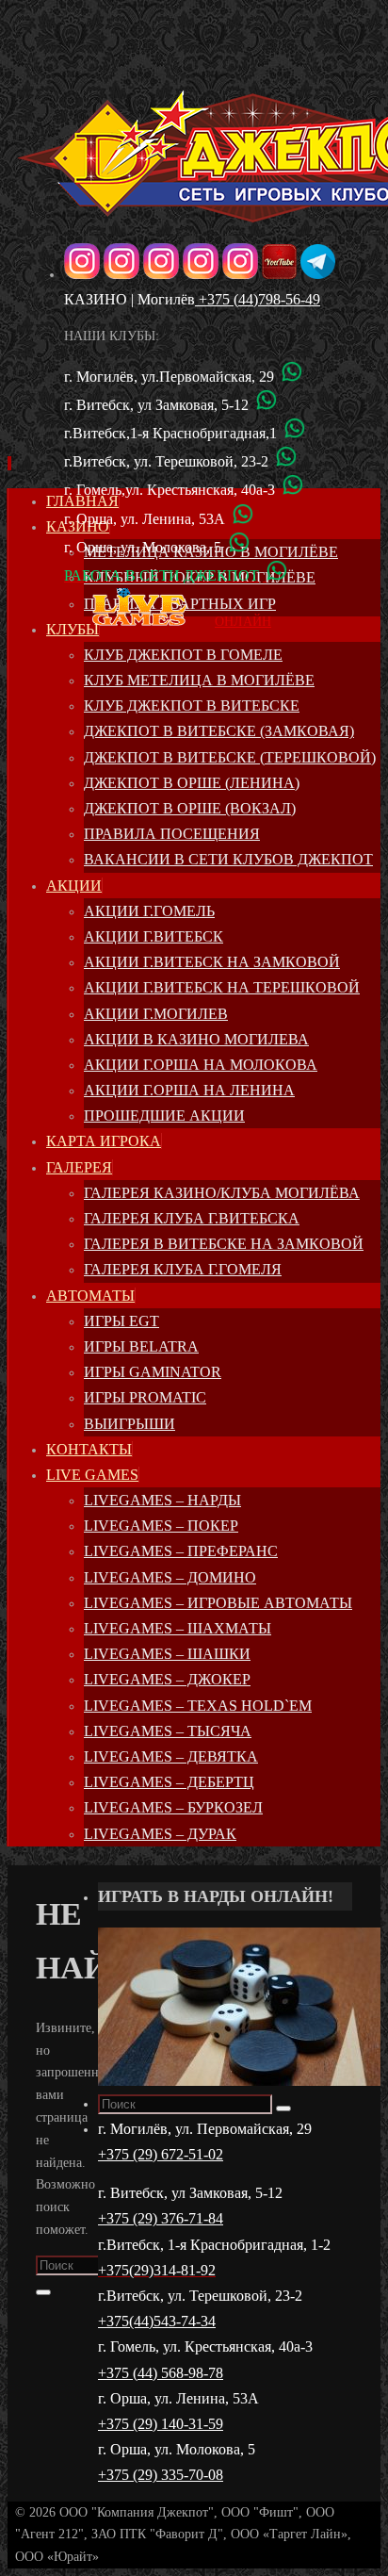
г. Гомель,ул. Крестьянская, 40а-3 (170, 490)
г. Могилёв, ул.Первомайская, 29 (169, 377)
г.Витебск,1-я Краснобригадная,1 (170, 433)
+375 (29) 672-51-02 (161, 2154)
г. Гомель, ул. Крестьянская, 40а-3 (205, 2346)
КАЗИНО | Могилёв (129, 299)
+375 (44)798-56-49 (258, 299)
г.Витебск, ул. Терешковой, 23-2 (166, 461)
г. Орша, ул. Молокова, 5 (143, 547)
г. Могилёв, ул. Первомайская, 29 (205, 2129)
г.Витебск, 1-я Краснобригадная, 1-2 (214, 2245)
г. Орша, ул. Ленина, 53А (145, 519)
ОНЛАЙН (243, 622)
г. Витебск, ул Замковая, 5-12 (156, 405)
